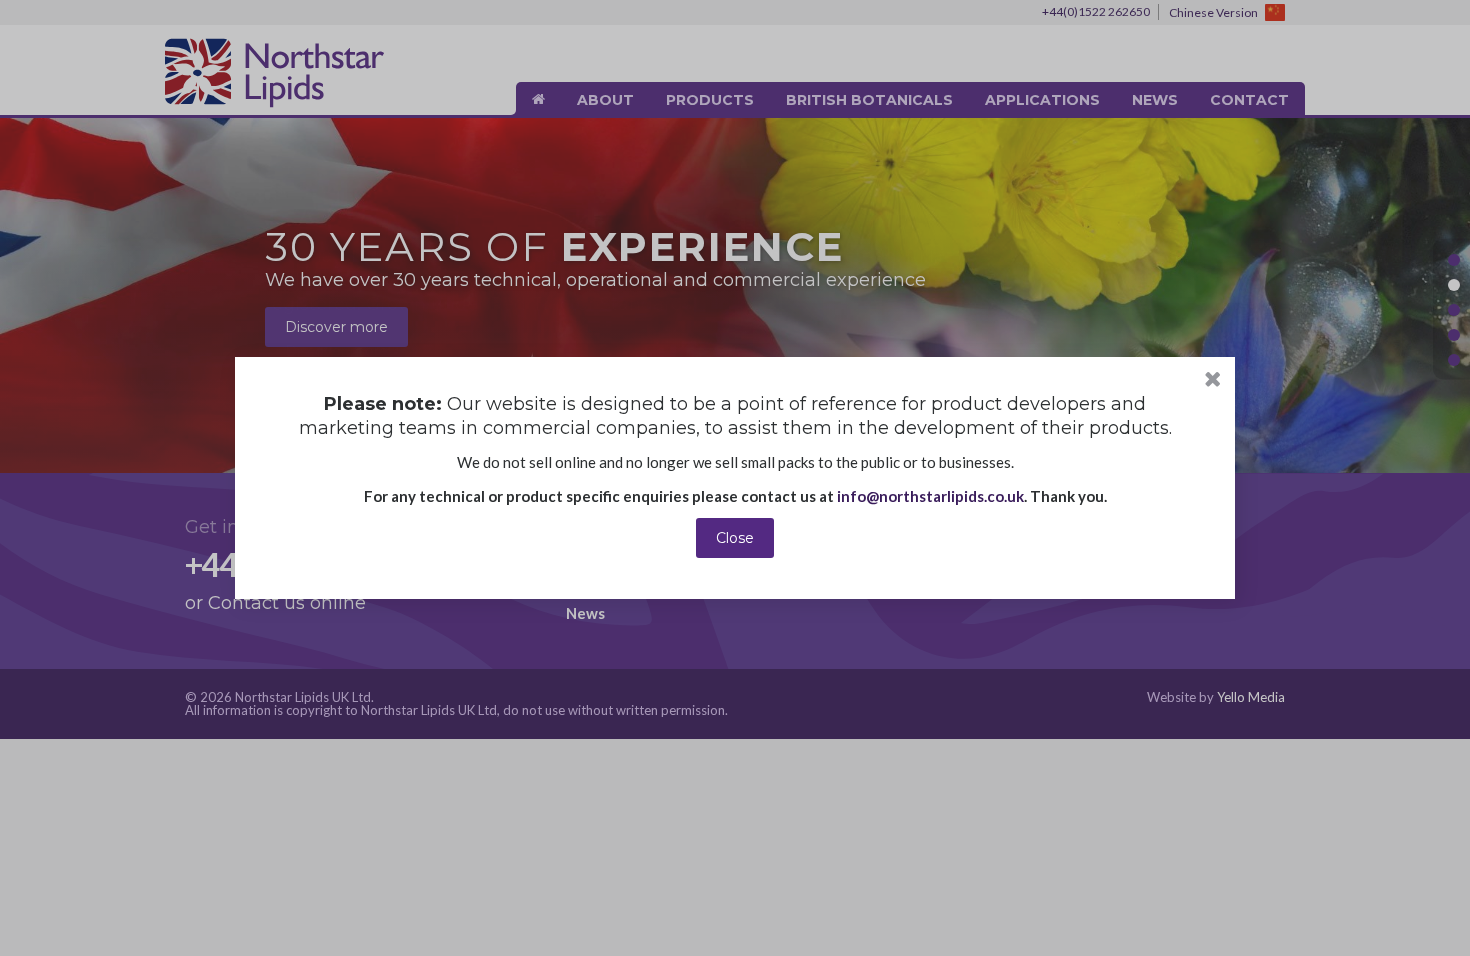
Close (735, 538)
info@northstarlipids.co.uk (930, 496)
